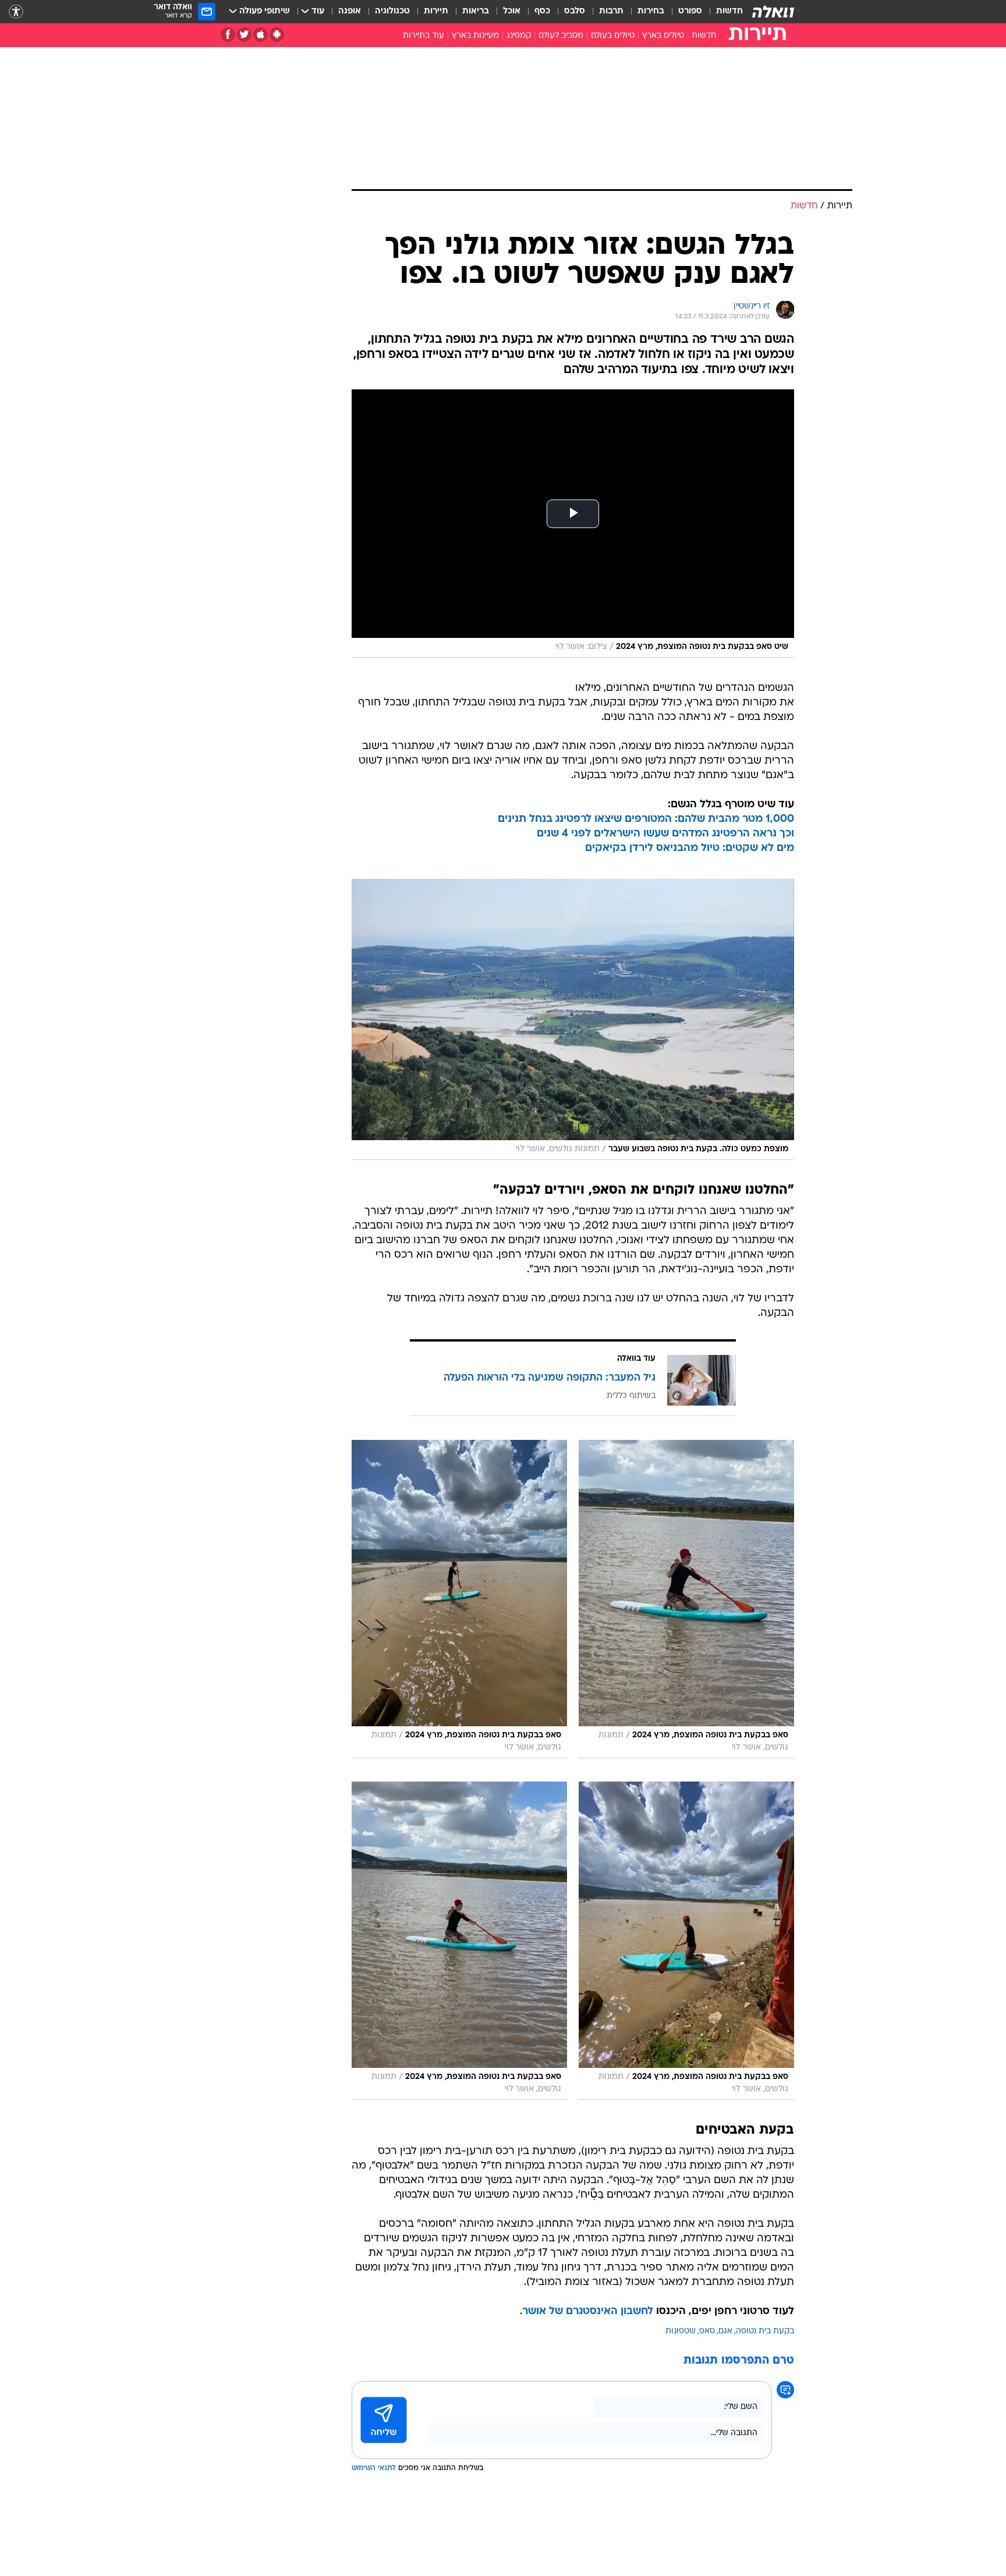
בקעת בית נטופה (765, 2331)
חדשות (729, 11)
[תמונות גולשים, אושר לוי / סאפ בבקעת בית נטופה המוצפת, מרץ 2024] (686, 1599)
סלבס (575, 11)
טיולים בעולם (613, 36)
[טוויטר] (244, 35)
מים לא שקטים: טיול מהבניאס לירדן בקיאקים (690, 848)
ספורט (690, 11)
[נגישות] (16, 12)
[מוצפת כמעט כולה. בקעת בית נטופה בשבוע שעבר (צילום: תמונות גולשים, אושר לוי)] (573, 1019)
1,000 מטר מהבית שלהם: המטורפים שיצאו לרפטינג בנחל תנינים (646, 819)
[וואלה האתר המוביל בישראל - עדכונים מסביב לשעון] (773, 12)
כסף (542, 11)
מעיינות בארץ (475, 36)
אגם (725, 2331)
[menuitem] (722, 12)
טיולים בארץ (663, 36)
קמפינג (519, 36)
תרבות (611, 11)
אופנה (350, 11)
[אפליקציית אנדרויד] (277, 35)
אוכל (512, 11)
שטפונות (681, 2331)
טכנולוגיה (392, 11)
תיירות (436, 11)
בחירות (651, 11)
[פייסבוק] (228, 35)
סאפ (707, 2331)
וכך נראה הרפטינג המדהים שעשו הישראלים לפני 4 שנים (665, 834)
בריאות (476, 11)
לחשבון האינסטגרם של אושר (588, 2311)
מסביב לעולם (561, 36)
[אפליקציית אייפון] (261, 35)
